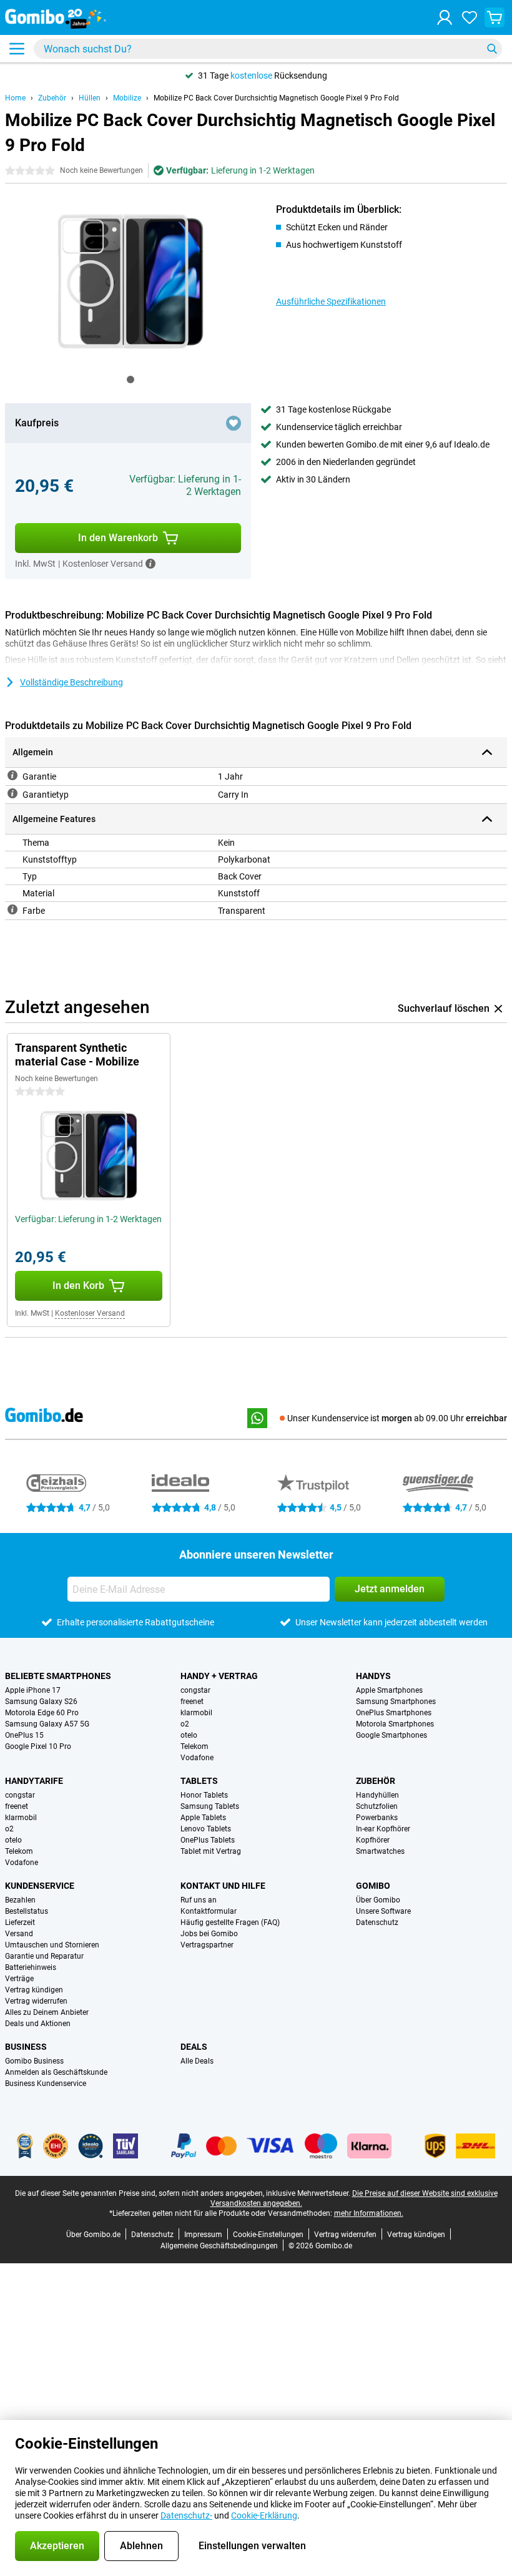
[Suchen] (492, 49)
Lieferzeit (20, 1922)
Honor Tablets (204, 1795)
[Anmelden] (445, 17)
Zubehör (52, 98)
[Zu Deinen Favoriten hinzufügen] (234, 423)
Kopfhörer (373, 1840)
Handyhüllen (377, 1795)
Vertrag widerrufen (36, 2001)
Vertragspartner (207, 1945)
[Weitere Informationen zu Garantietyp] (12, 793)
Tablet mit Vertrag (211, 1851)
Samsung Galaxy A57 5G (47, 1724)
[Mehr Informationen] (150, 564)
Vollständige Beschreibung (71, 682)
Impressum (203, 2235)
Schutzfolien (377, 1806)
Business (26, 2047)
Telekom (194, 1746)
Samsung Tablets (210, 1806)
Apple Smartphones (389, 1690)
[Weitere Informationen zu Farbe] (12, 909)
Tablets (199, 1781)
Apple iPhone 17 (33, 1690)
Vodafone (197, 1758)
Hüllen (90, 98)
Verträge (19, 1979)
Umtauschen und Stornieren (52, 1945)
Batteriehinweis (31, 1967)
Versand (19, 1934)
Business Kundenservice (46, 2084)
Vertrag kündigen (34, 1990)
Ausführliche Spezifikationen (331, 301)
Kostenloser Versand (90, 1313)
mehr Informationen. (369, 2213)
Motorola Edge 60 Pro (42, 1713)
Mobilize (127, 98)
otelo (189, 1735)
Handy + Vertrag (219, 1676)
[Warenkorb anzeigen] (495, 17)
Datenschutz (377, 1922)
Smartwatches (380, 1851)
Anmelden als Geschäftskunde (56, 2072)
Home (15, 98)
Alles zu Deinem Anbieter (47, 2012)
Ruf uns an (199, 1900)
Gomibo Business (34, 2061)
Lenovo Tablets (206, 1829)
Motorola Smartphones (395, 1724)
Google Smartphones (391, 1735)
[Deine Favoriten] (470, 17)
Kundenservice (40, 1886)
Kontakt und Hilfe (223, 1886)
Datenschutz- (186, 2515)
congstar (195, 1690)
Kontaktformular (209, 1911)
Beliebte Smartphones (58, 1676)
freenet (192, 1702)
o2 (185, 1724)
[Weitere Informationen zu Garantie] (12, 775)
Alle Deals (197, 2061)
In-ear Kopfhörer (383, 1829)
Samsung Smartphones (396, 1702)
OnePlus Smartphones (394, 1713)
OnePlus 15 (24, 1735)
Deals (194, 2047)
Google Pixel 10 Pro (38, 1746)
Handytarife (34, 1781)
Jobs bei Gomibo (209, 1934)
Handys (373, 1676)
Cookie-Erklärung (264, 2515)
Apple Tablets (203, 1818)
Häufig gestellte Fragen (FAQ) (230, 1922)
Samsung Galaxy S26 (41, 1702)
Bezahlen (20, 1900)
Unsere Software (383, 1911)
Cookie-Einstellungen (268, 2235)
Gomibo (373, 1886)
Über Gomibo (378, 1900)
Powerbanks (377, 1818)
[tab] (130, 380)
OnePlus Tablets (208, 1840)
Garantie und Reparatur (44, 1956)
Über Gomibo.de (93, 2235)
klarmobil (196, 1713)
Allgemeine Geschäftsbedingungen (219, 2246)
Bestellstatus (27, 1911)
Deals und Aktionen (38, 2024)
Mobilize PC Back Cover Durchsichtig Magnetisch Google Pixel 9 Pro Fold (276, 98)
